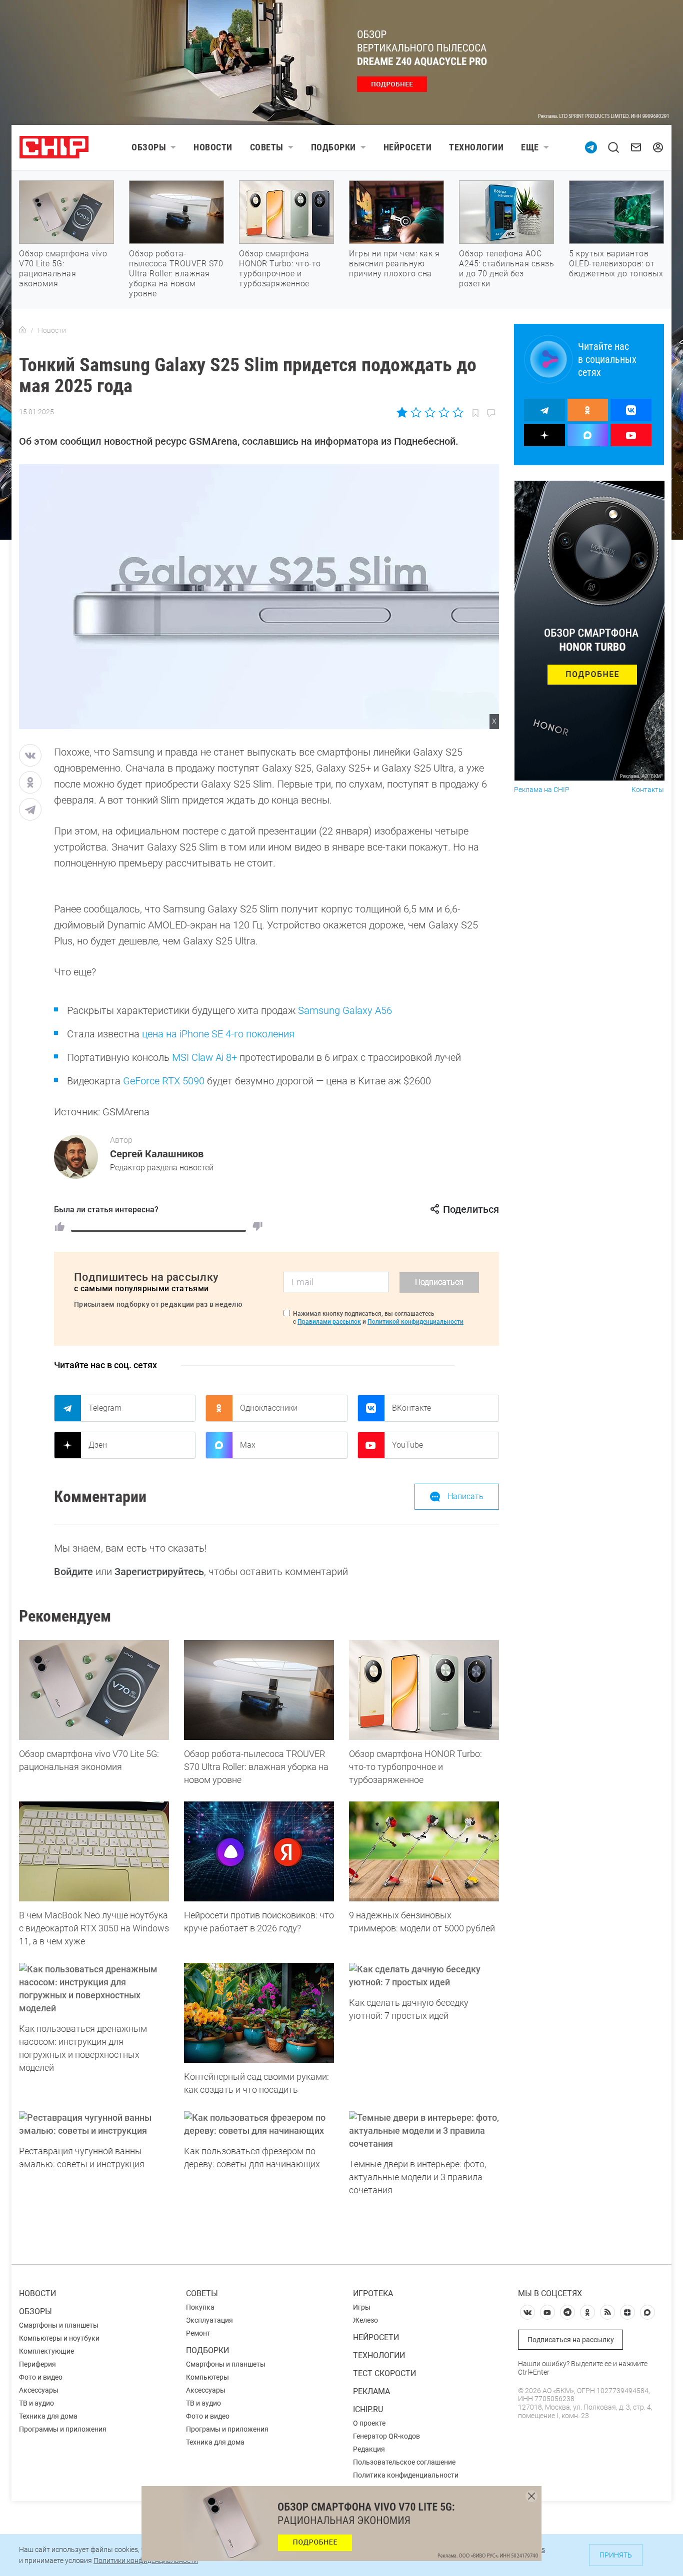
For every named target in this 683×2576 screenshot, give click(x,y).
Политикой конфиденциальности (415, 1322)
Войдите (73, 1572)
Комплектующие (46, 2351)
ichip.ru (368, 2409)
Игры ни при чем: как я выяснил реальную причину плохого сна (394, 264)
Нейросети (408, 147)
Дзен (98, 1445)
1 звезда (403, 412)
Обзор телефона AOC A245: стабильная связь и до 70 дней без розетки (506, 269)
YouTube (407, 1445)
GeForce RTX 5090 (164, 1081)
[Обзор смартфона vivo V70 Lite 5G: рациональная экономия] (94, 1690)
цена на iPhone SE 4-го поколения (218, 1034)
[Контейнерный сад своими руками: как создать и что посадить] (259, 2013)
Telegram (105, 1408)
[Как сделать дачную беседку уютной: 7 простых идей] (424, 1976)
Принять (616, 2555)
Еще (530, 147)
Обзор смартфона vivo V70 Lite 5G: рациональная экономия (63, 269)
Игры (362, 2307)
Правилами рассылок (329, 1322)
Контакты (648, 790)
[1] (59, 1226)
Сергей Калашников (157, 1154)
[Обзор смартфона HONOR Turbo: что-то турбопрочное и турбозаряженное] (424, 1690)
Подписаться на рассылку (571, 2340)
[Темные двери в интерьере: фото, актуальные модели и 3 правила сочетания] (424, 2131)
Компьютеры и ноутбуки (59, 2338)
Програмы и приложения (227, 2429)
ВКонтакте (411, 1408)
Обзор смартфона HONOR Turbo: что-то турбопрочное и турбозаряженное (280, 269)
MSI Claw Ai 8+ (204, 1057)
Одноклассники (269, 1408)
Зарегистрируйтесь (159, 1572)
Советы (267, 147)
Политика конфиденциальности (406, 2475)
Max (248, 1445)
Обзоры (149, 147)
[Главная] (22, 330)
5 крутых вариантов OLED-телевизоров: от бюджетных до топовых (616, 264)
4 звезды (444, 412)
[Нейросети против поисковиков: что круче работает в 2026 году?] (259, 1851)
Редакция (369, 2449)
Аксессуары (39, 2390)
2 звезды (416, 412)
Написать (465, 1496)
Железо (365, 2320)
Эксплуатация (209, 2320)
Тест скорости (384, 2373)
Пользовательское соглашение (404, 2462)
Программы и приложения (63, 2429)
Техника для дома (48, 2416)
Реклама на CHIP (542, 790)
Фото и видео (41, 2377)
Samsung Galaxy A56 (345, 1010)
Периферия (37, 2364)
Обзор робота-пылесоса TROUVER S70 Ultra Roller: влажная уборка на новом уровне (176, 274)
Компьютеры (207, 2377)
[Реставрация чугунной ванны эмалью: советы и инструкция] (94, 2124)
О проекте (369, 2423)
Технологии (476, 147)
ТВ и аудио (36, 2403)
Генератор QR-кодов (386, 2436)
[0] (257, 1226)
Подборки (333, 147)
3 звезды (430, 412)
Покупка (200, 2307)
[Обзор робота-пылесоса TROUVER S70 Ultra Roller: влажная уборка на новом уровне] (259, 1690)
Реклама (371, 2391)
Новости (213, 147)
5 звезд (457, 412)
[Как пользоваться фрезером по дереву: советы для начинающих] (259, 2124)
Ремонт (198, 2333)
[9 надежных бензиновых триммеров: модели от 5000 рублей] (424, 1851)
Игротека (373, 2293)
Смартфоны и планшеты (59, 2325)
